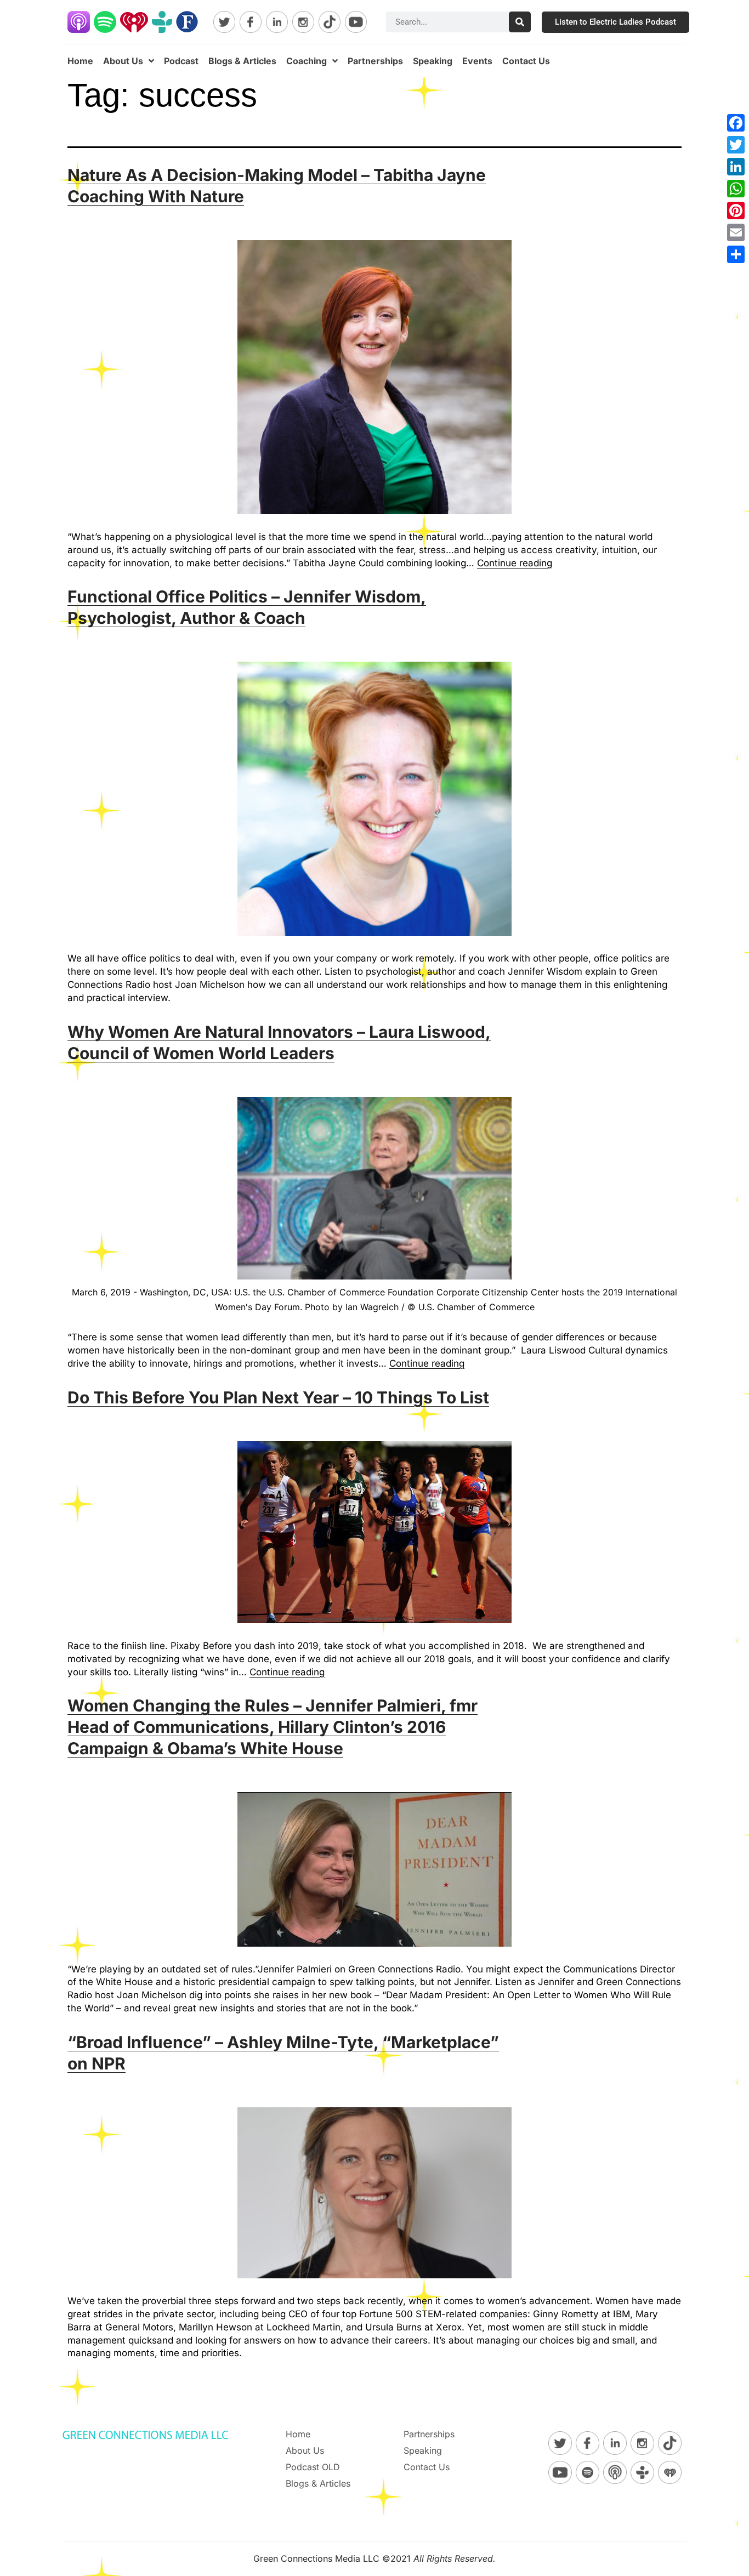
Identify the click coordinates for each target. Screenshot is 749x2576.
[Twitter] (736, 145)
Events (477, 61)
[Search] (520, 22)
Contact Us (526, 61)
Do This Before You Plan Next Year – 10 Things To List (278, 1397)
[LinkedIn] (736, 167)
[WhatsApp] (736, 189)
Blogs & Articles (242, 61)
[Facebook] (736, 123)
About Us (123, 61)
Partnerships (375, 61)
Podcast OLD (313, 2467)
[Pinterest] (736, 211)
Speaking (433, 61)
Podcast (181, 61)
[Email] (736, 232)
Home (80, 61)
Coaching (307, 61)
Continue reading (515, 563)
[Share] (736, 254)
